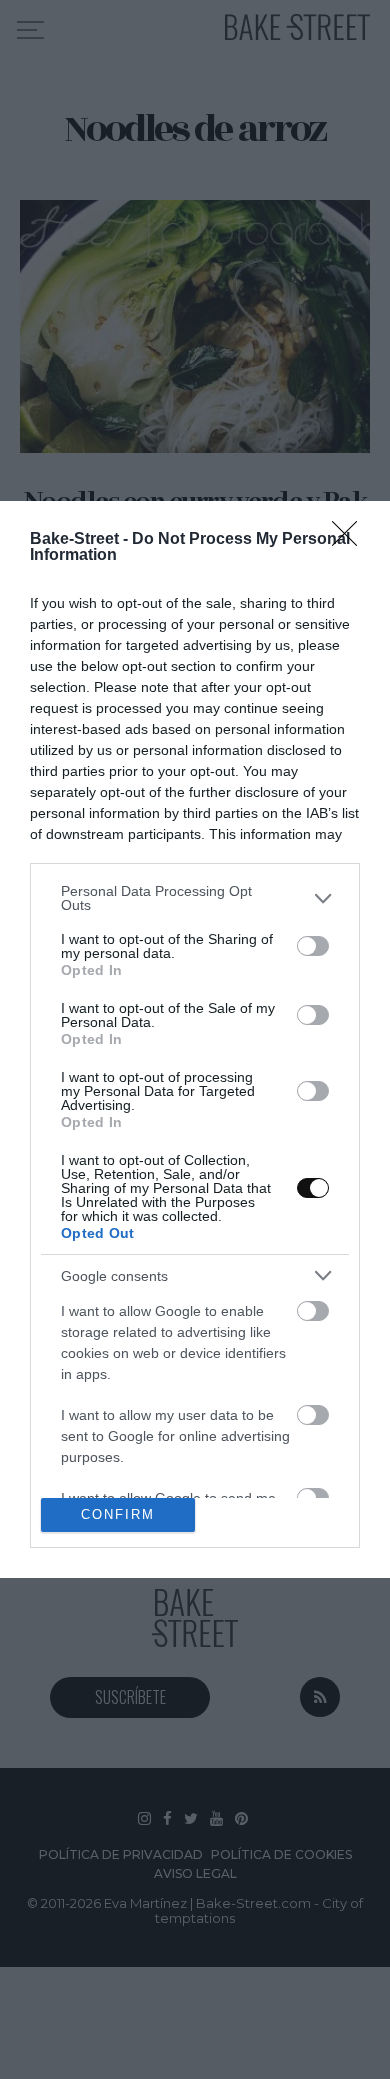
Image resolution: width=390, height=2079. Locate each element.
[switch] (313, 946)
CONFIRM (118, 1514)
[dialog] (195, 1039)
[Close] (351, 540)
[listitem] (195, 898)
